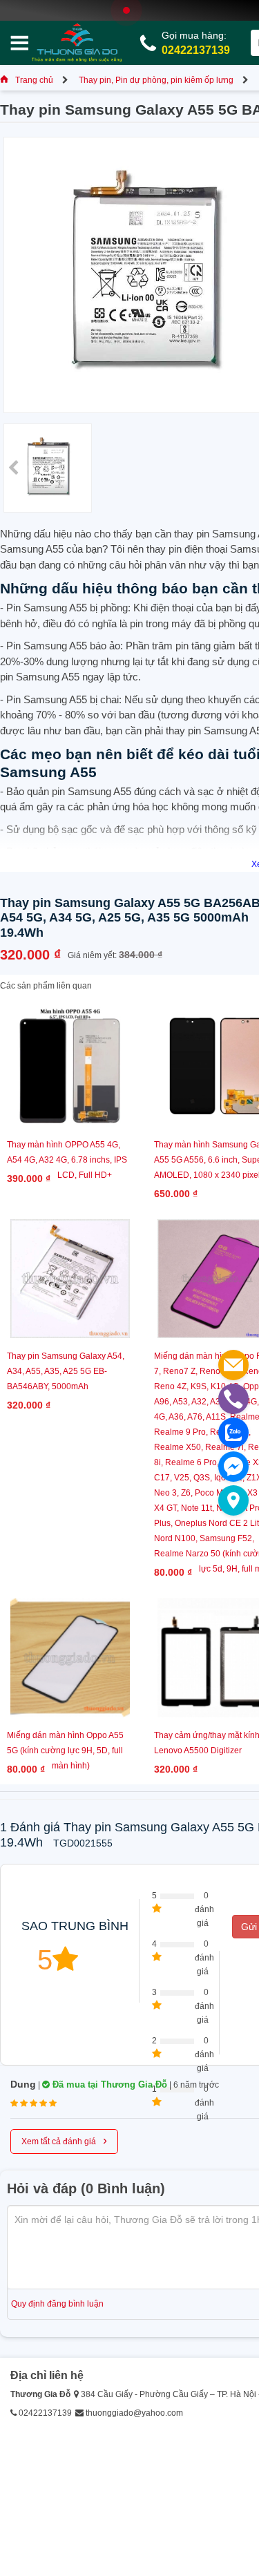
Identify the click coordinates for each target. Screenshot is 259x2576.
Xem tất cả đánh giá (64, 2140)
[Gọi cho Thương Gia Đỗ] (233, 1399)
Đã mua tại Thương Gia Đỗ (108, 2084)
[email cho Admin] (233, 1365)
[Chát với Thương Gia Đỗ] (233, 1467)
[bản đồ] (233, 1500)
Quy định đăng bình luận (57, 2304)
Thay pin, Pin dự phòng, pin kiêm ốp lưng (156, 80)
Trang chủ (34, 80)
